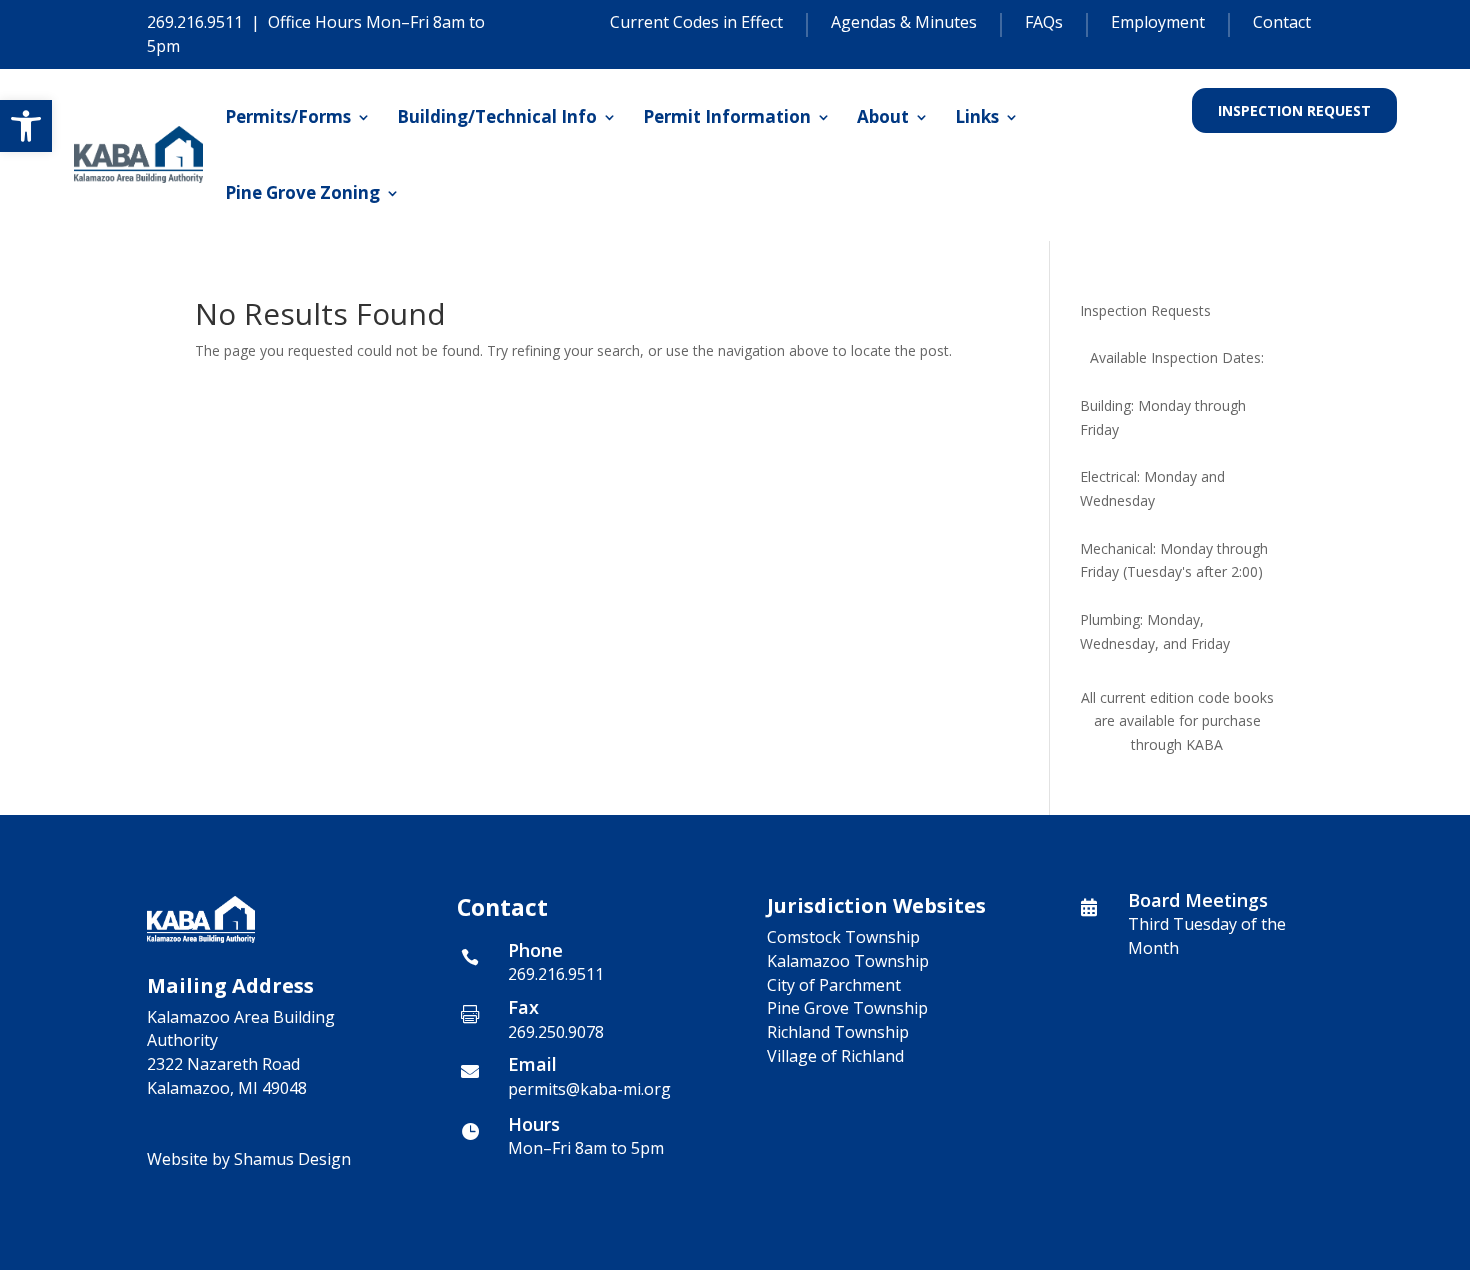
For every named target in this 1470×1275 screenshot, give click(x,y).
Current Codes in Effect (696, 23)
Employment (1158, 23)
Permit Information (727, 116)
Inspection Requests (1145, 310)
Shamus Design (292, 1159)
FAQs (1044, 23)
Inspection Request (1294, 110)
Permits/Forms (288, 116)
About (883, 116)
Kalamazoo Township (848, 961)
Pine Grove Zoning (302, 192)
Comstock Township (843, 937)
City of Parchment (834, 985)
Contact (1282, 23)
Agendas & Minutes (904, 23)
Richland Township (838, 1032)
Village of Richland (835, 1056)
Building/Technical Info (497, 116)
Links (977, 116)
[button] (26, 126)
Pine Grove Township (847, 1008)
